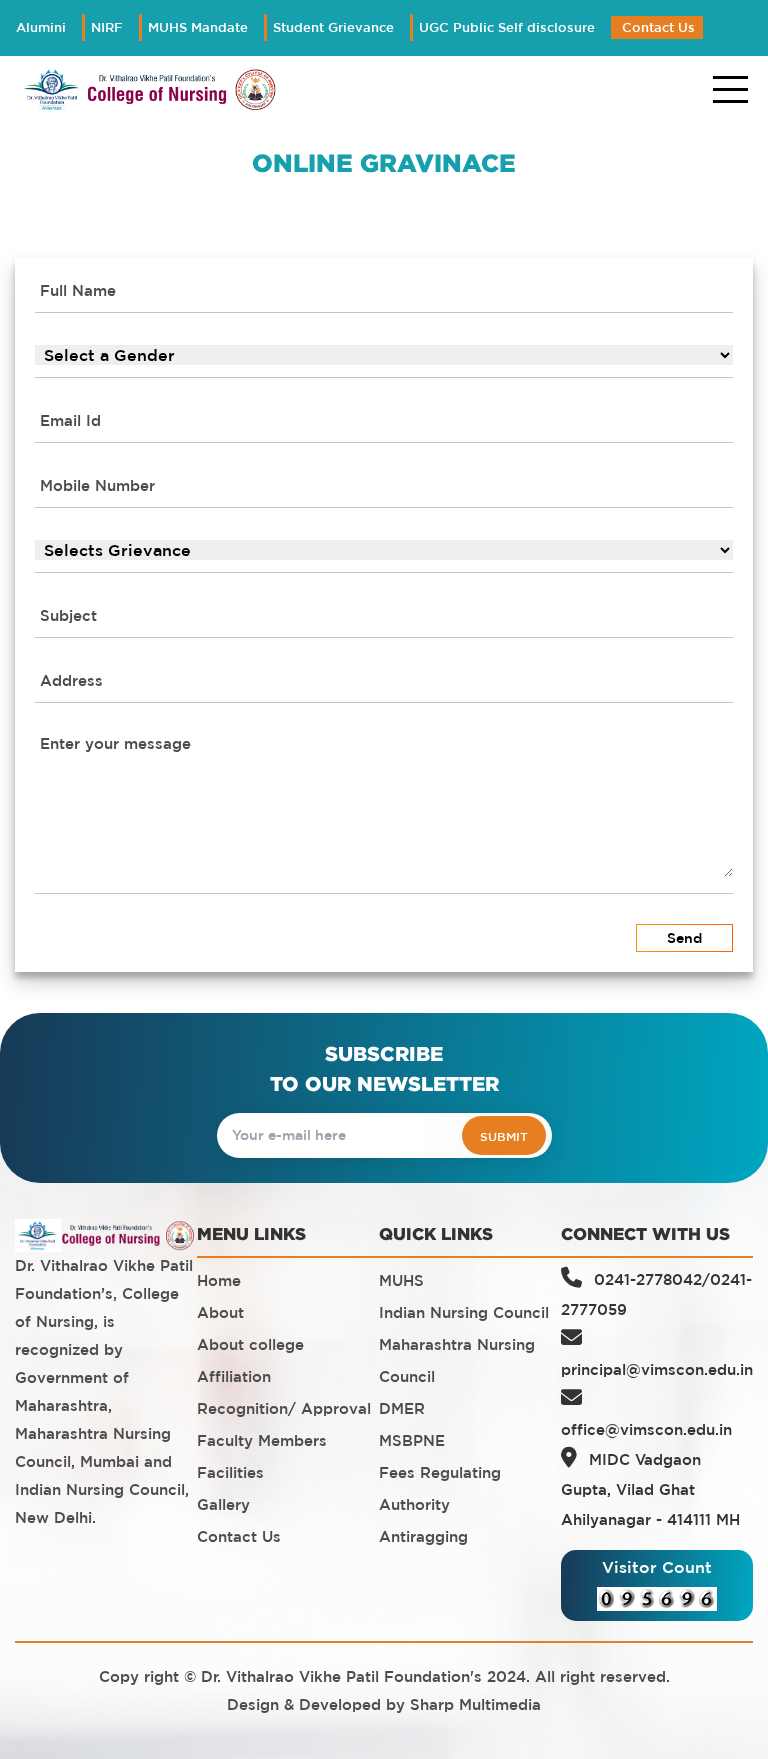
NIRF (107, 27)
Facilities (230, 1472)
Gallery (223, 1504)
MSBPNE (412, 1440)
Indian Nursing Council (464, 1312)
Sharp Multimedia (475, 1704)
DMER (402, 1408)
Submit (504, 1136)
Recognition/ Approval (284, 1408)
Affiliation (234, 1376)
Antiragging (423, 1536)
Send (684, 938)
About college (250, 1344)
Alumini (41, 27)
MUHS (401, 1280)
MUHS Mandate (198, 27)
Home (219, 1280)
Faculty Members (262, 1440)
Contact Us (658, 27)
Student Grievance (333, 27)
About (220, 1312)
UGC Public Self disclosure (507, 27)
